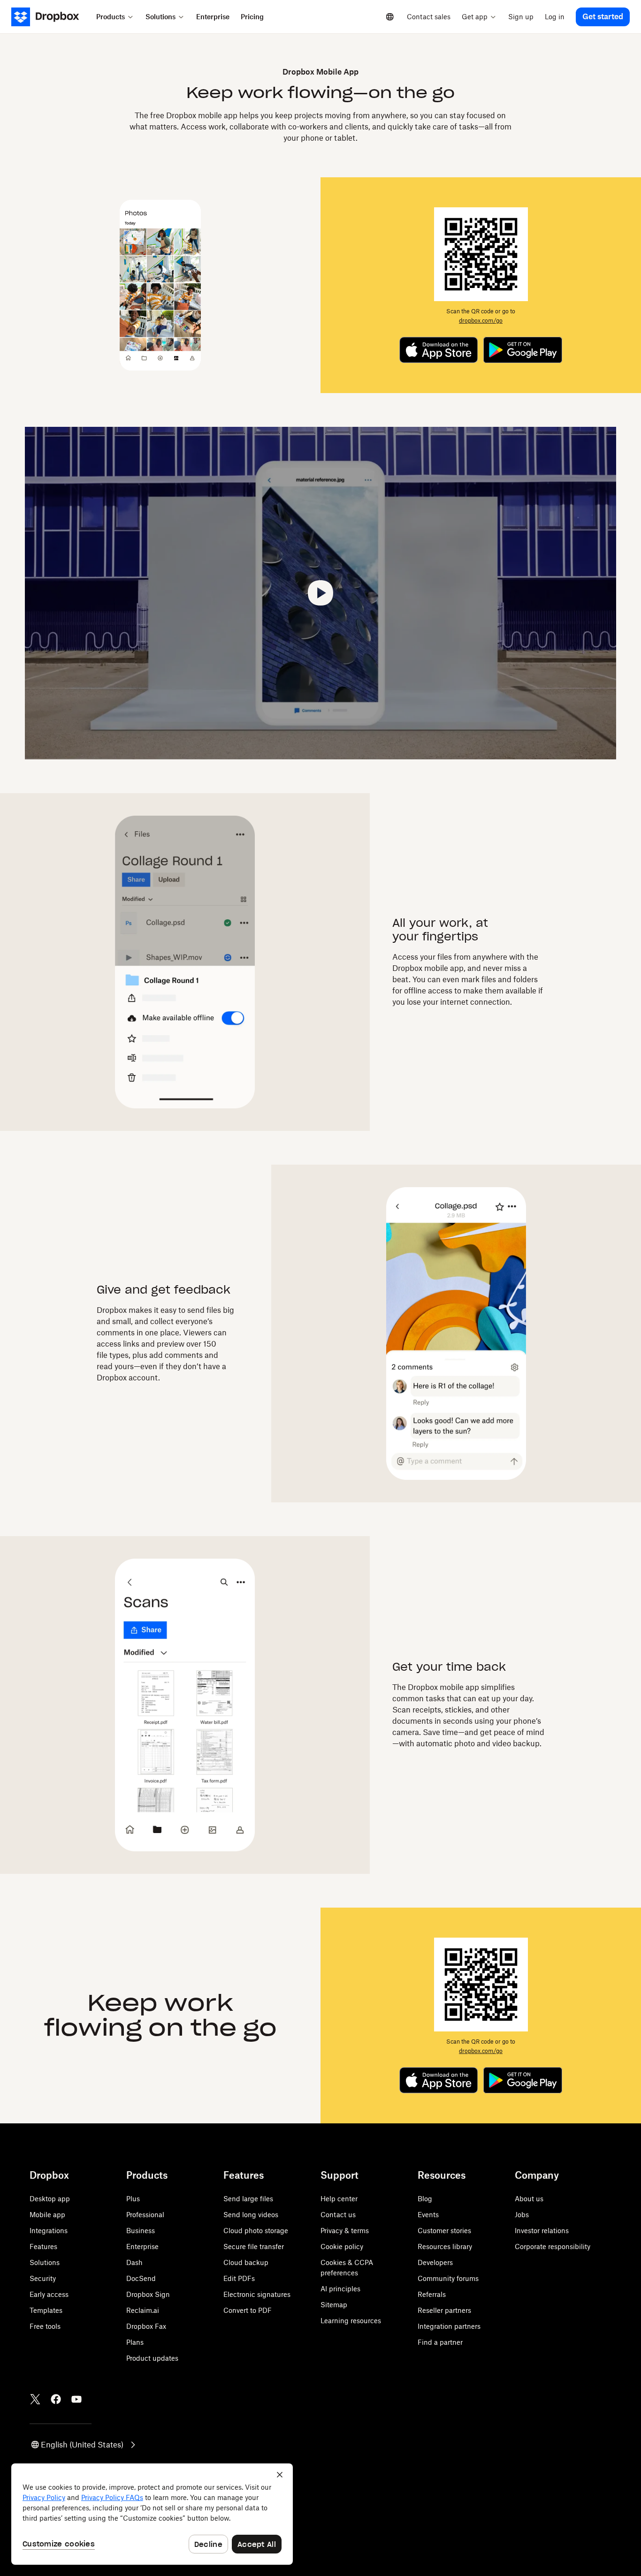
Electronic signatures (257, 2294)
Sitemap (334, 2305)
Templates (46, 2310)
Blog (425, 2199)
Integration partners (449, 2326)
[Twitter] (35, 2399)
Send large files (248, 2199)
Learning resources (351, 2321)
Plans (135, 2342)
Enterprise (142, 2246)
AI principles (340, 2289)
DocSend (141, 2278)
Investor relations (542, 2231)
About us (529, 2199)
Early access (49, 2294)
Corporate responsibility (553, 2246)
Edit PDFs (239, 2278)
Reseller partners (444, 2310)
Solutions (45, 2262)
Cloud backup (246, 2262)
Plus (133, 2199)
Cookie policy (342, 2246)
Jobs (522, 2215)
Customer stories (444, 2231)
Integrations (49, 2231)
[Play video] (321, 593)
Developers (435, 2262)
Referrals (432, 2294)
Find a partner (440, 2342)
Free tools (45, 2326)
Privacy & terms (345, 2231)
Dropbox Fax (146, 2326)
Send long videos (251, 2215)
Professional (145, 2215)
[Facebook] (56, 2399)
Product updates (152, 2358)
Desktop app (50, 2199)
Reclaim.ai (143, 2310)
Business (141, 2231)
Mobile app (47, 2215)
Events (428, 2215)
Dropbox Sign (148, 2294)
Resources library (445, 2246)
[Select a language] (390, 17)
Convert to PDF (248, 2310)
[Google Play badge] (523, 350)
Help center (339, 2199)
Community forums (448, 2278)
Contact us (338, 2215)
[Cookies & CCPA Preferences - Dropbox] (152, 2514)
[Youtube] (76, 2399)
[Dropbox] (51, 17)
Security (43, 2278)
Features (43, 2246)
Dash (134, 2262)
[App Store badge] (439, 350)
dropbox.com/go (481, 321)
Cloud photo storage (256, 2231)
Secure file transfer (254, 2246)
